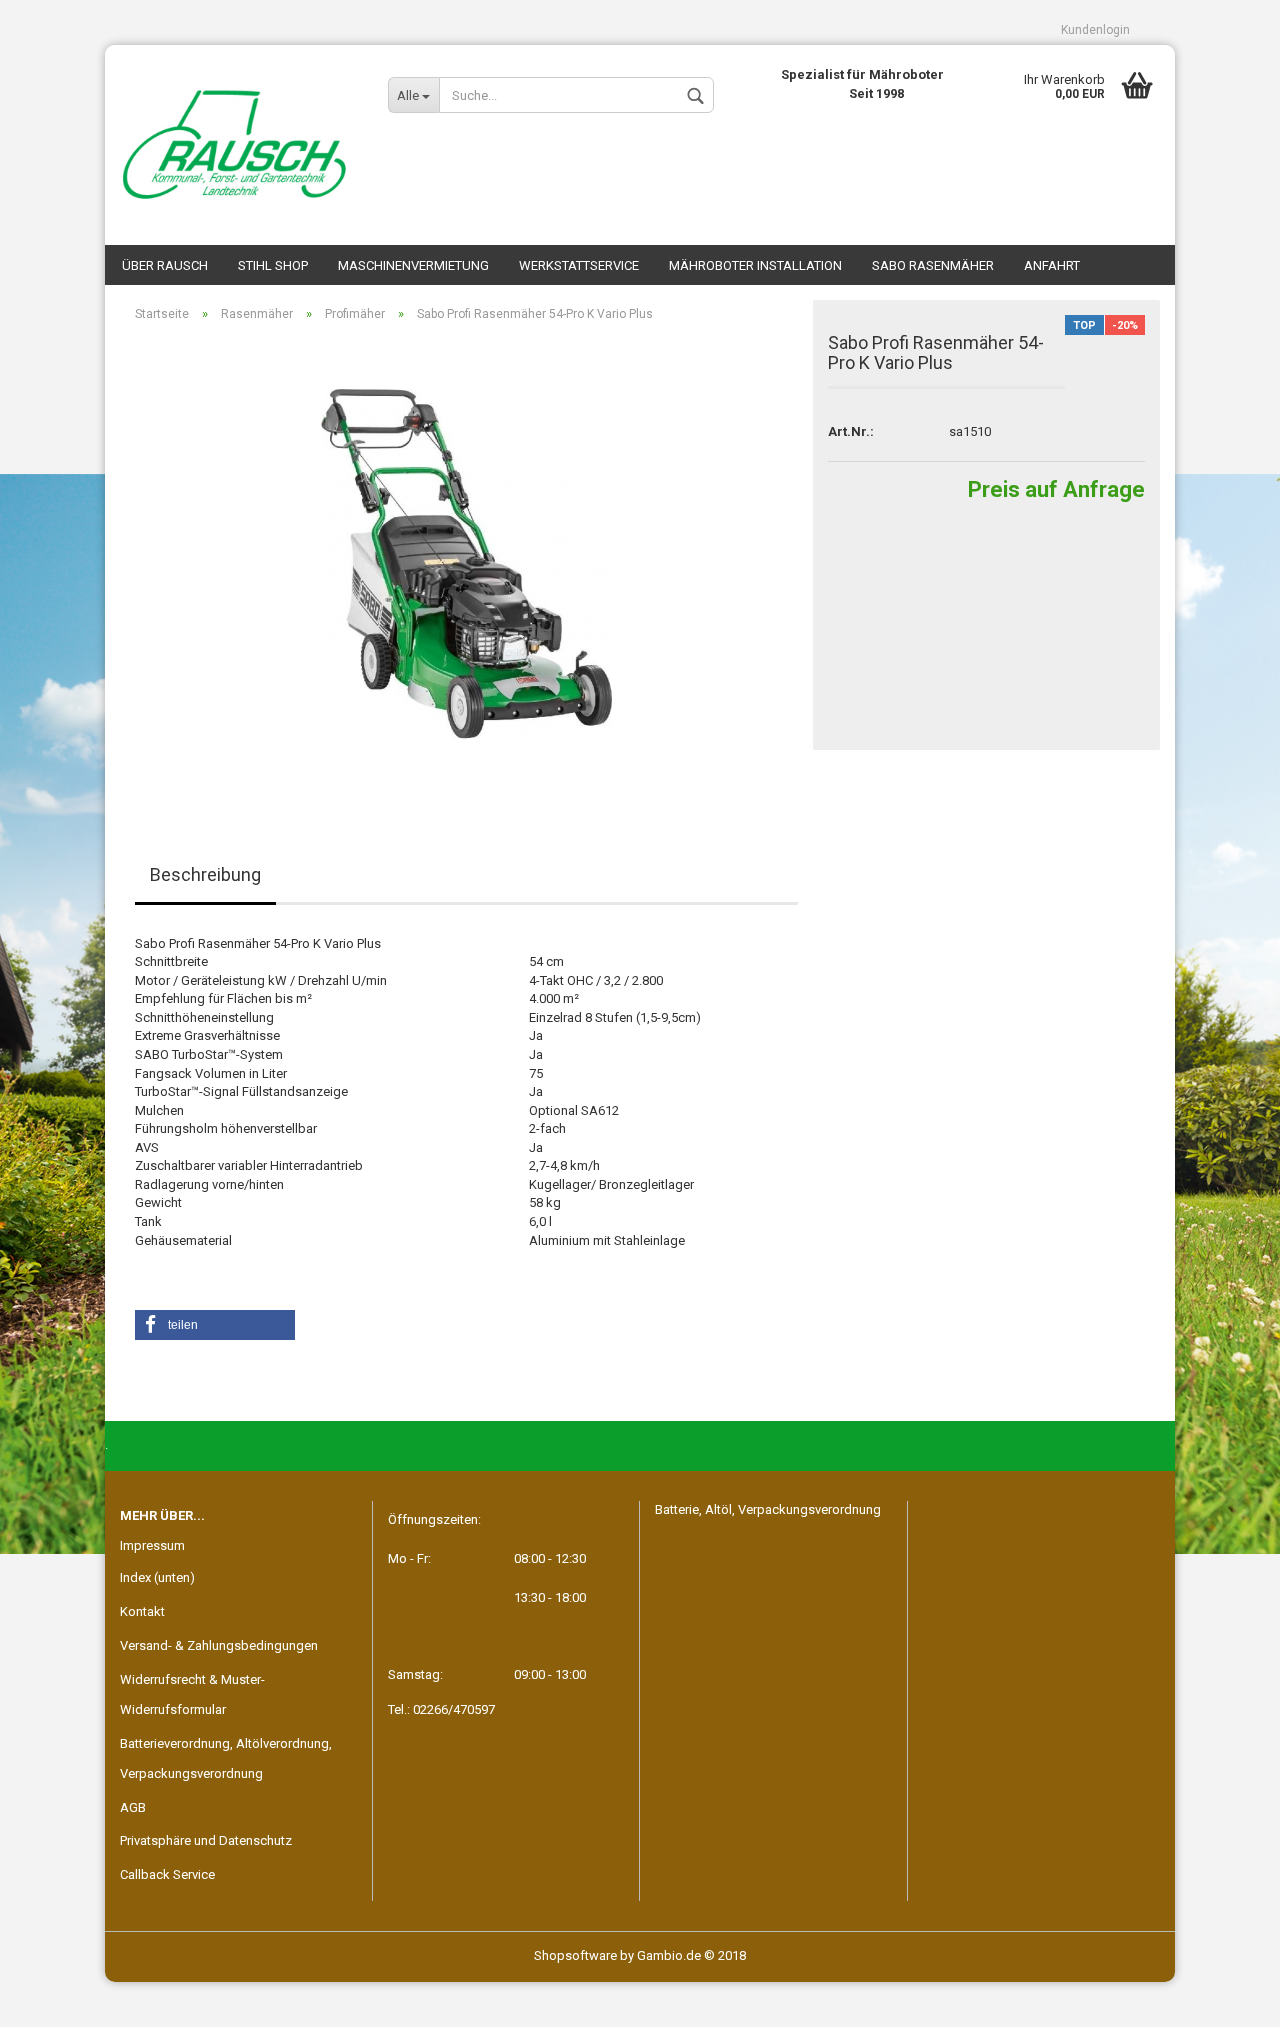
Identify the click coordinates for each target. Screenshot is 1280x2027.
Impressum (152, 1545)
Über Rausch (165, 265)
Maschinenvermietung (413, 265)
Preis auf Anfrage (1056, 489)
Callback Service (167, 1874)
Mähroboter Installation (755, 265)
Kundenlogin (1095, 30)
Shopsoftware (575, 1955)
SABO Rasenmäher (933, 265)
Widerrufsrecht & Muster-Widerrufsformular (192, 1694)
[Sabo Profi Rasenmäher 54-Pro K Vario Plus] (466, 562)
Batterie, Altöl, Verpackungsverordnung (768, 1509)
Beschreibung (205, 874)
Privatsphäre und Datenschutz (206, 1840)
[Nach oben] (1225, 1997)
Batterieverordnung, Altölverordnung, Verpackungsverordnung (226, 1758)
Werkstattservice (579, 265)
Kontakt (142, 1611)
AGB (133, 1807)
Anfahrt (1052, 265)
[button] (215, 1325)
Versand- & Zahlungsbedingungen (219, 1645)
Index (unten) (157, 1577)
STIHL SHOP (273, 265)
